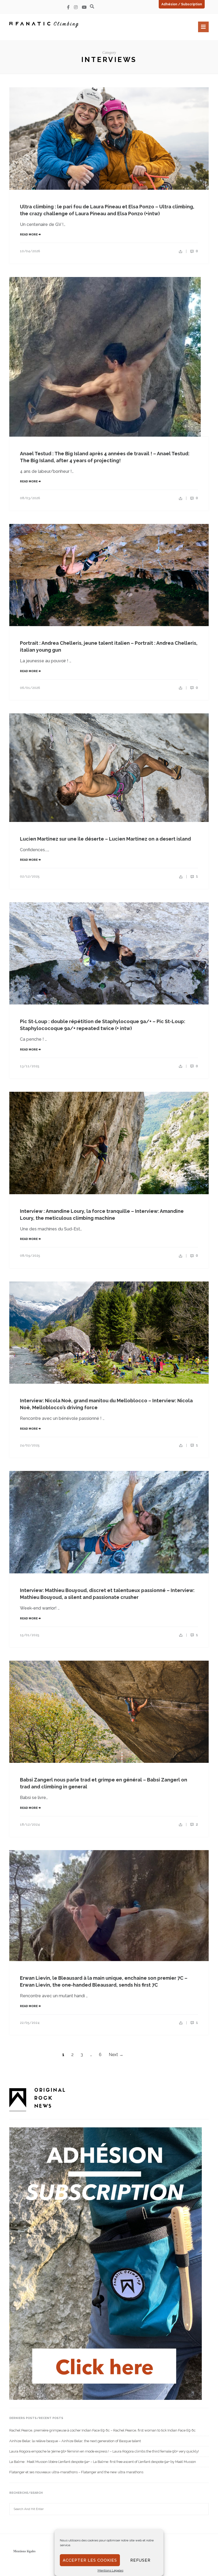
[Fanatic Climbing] (44, 25)
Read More (29, 235)
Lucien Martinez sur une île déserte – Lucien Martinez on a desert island (105, 839)
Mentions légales (24, 2551)
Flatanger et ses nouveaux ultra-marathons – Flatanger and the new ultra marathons (76, 2472)
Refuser (140, 2560)
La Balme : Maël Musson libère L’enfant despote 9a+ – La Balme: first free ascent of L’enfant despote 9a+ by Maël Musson (103, 2462)
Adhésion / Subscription (182, 4)
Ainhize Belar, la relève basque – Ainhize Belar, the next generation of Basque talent (75, 2441)
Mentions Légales (110, 2570)
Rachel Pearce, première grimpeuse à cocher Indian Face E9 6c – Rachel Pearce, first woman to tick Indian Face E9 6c (102, 2430)
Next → (116, 2055)
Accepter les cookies (90, 2560)
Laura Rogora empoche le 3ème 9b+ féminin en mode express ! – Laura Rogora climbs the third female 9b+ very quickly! (104, 2451)
